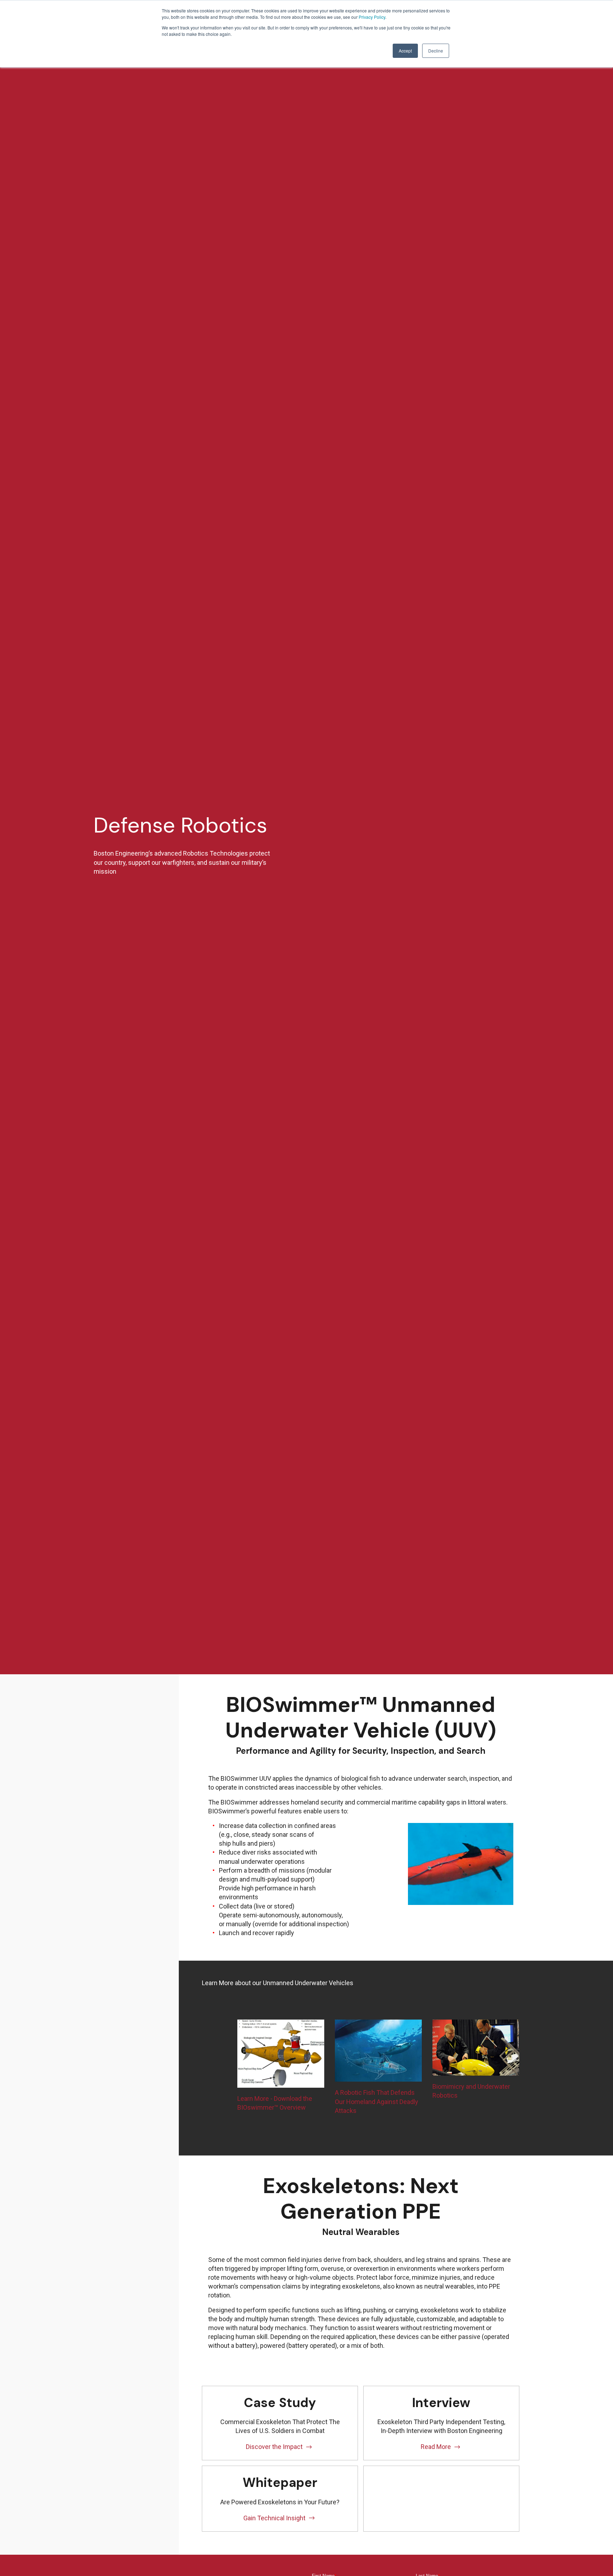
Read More (436, 2447)
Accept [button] (405, 51)
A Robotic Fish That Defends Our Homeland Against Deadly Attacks (377, 2101)
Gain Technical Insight (274, 2518)
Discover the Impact (274, 2447)
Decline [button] (436, 51)
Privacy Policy (372, 17)
